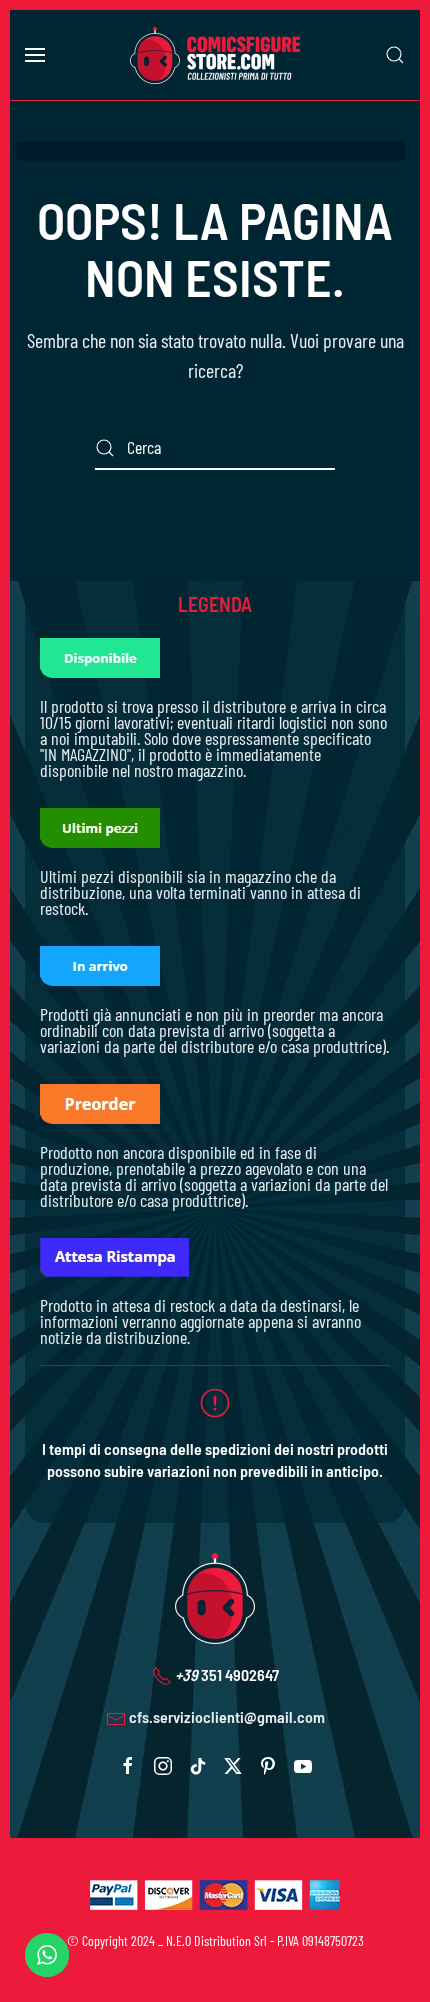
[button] (35, 55)
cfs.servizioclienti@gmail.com (227, 1716)
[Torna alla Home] (215, 55)
